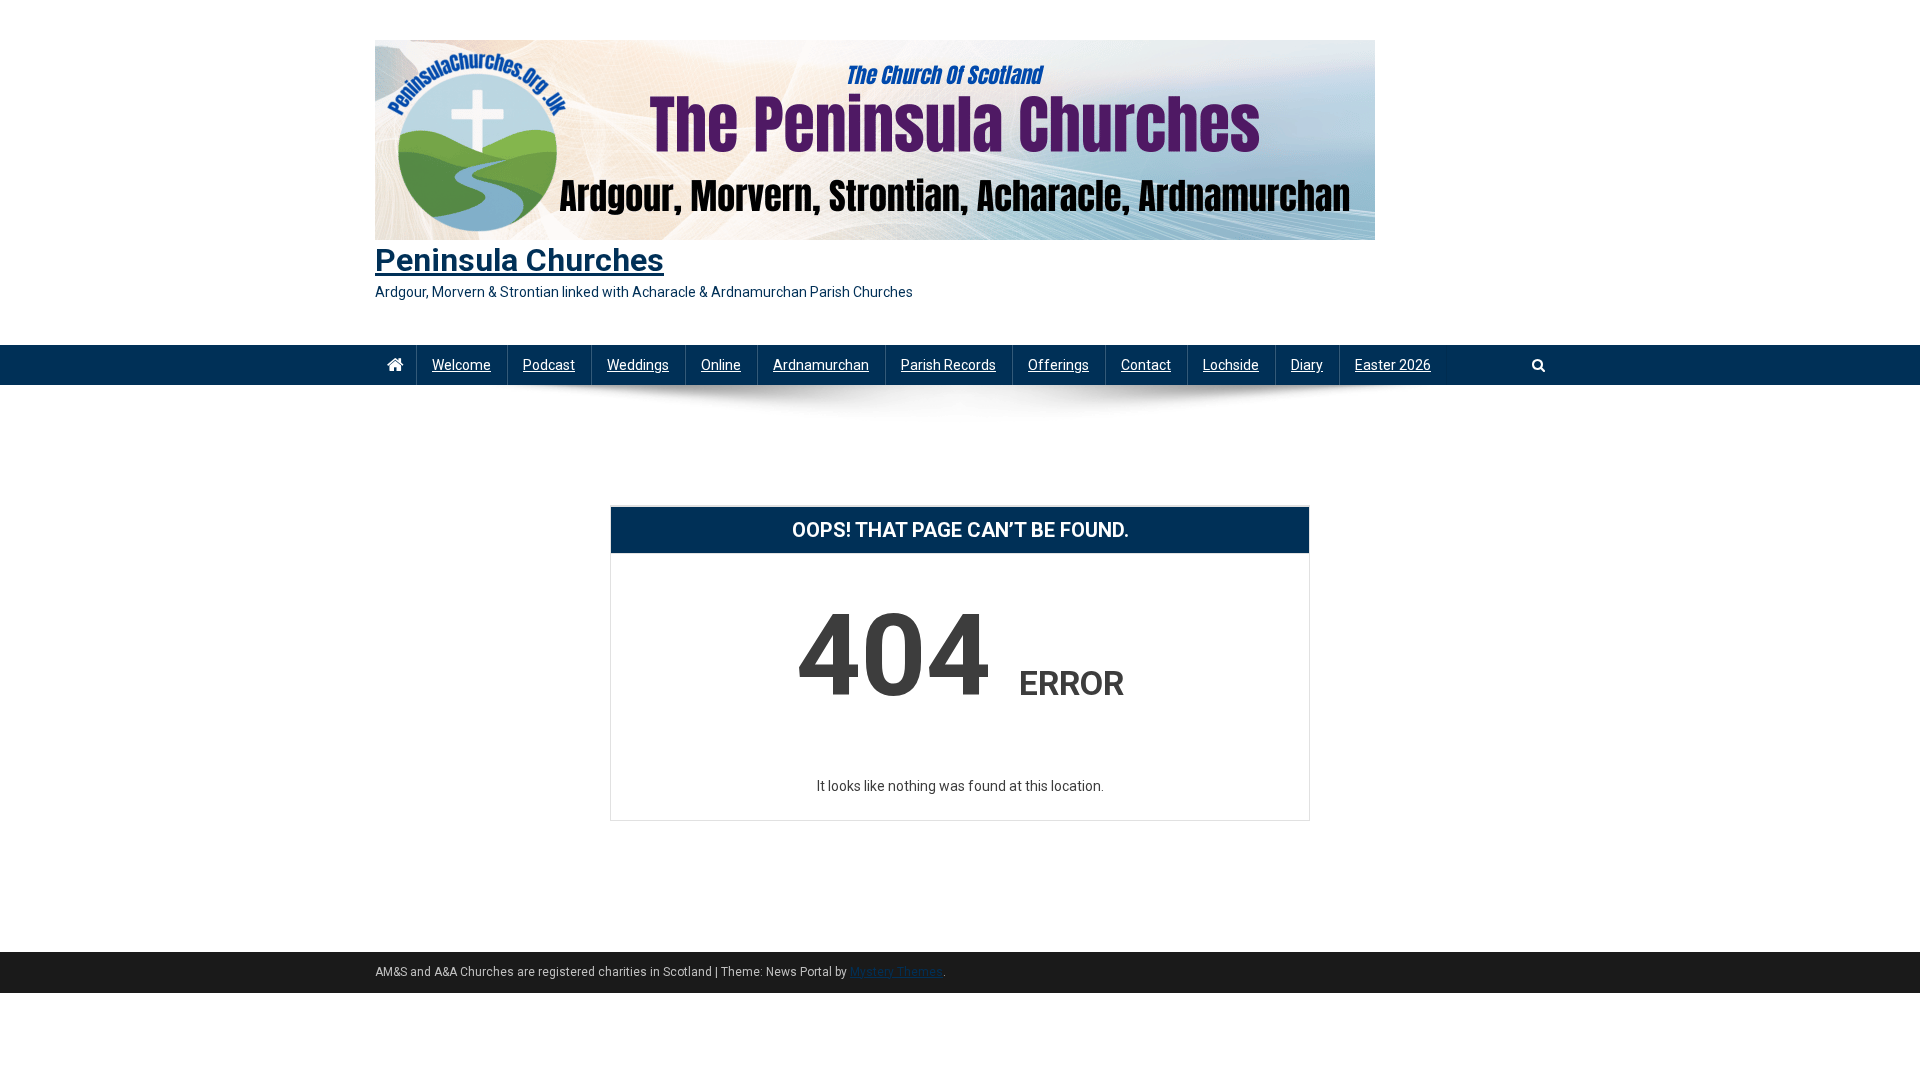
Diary (1307, 365)
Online (721, 365)
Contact (1146, 365)
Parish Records (948, 365)
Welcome (461, 365)
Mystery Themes (896, 972)
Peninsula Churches (519, 260)
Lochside (1231, 365)
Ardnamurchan (821, 365)
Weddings (638, 365)
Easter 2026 (1393, 365)
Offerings (1058, 365)
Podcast (549, 365)
